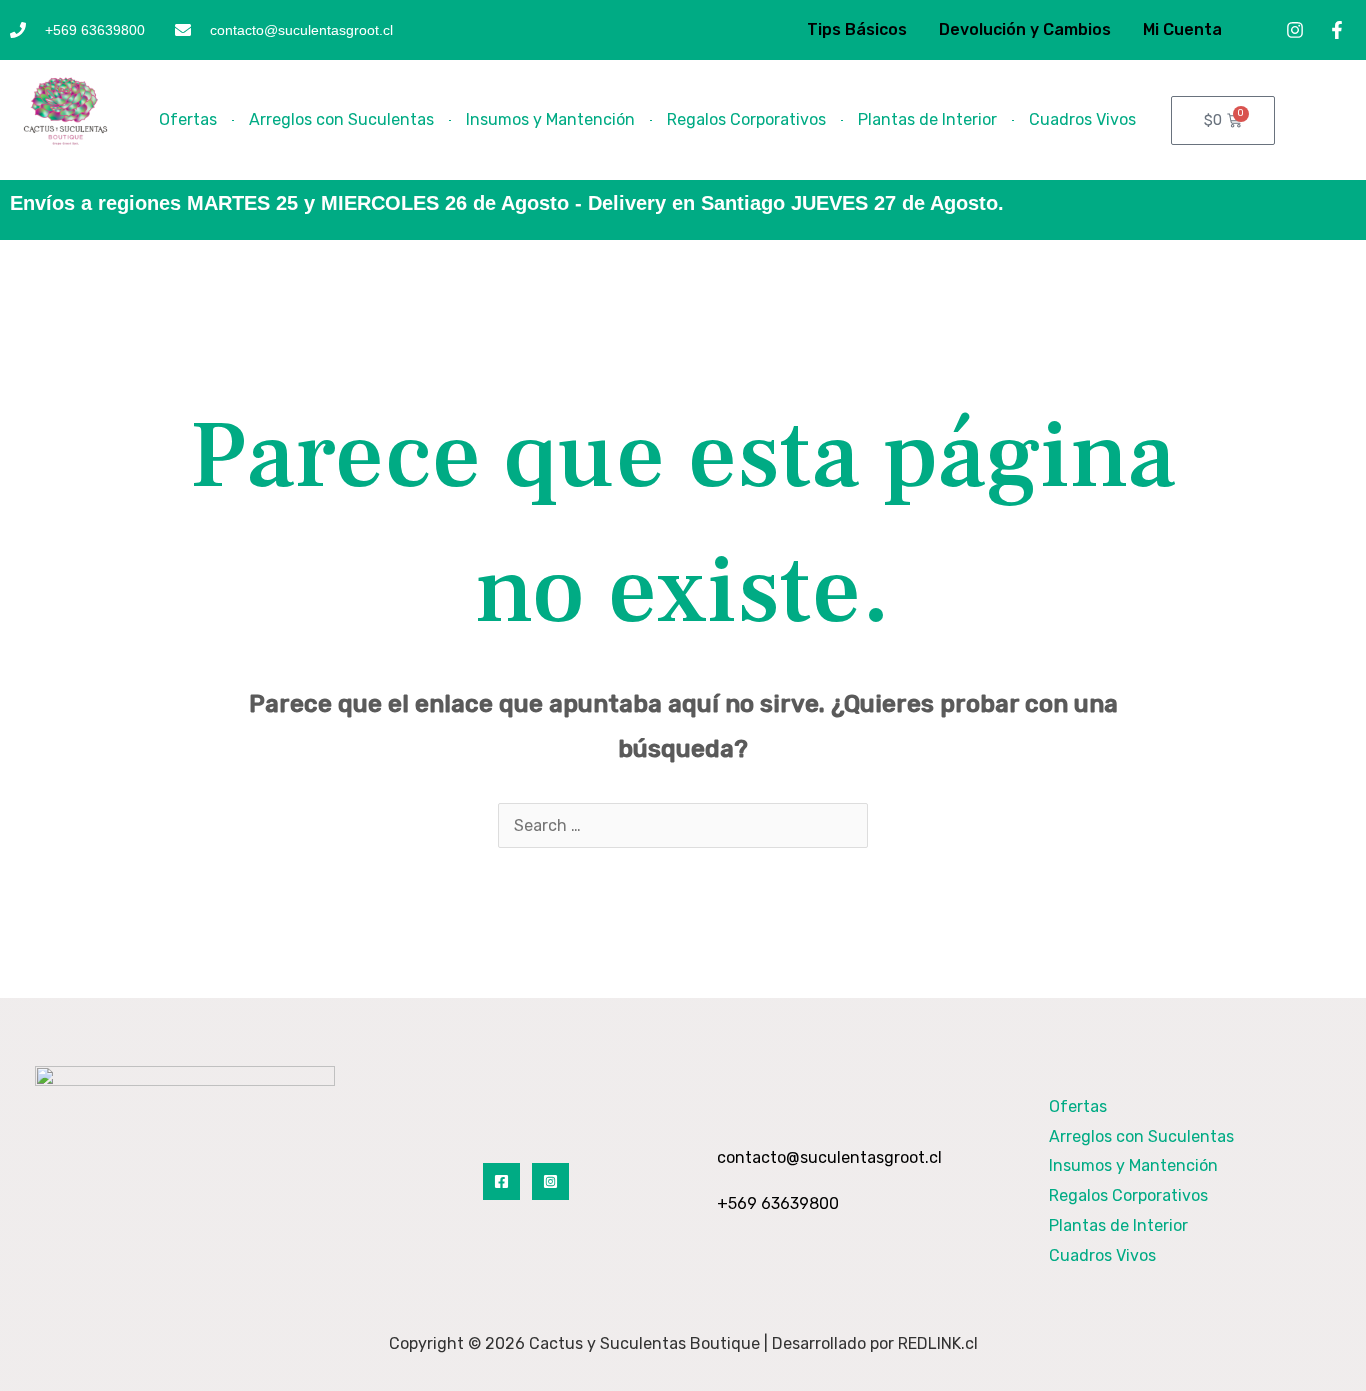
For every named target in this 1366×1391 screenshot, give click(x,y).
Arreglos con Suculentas (341, 119)
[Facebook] (501, 1181)
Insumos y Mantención (550, 119)
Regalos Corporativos (746, 119)
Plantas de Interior (927, 119)
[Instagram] (550, 1181)
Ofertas (188, 119)
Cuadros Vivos (1082, 119)
